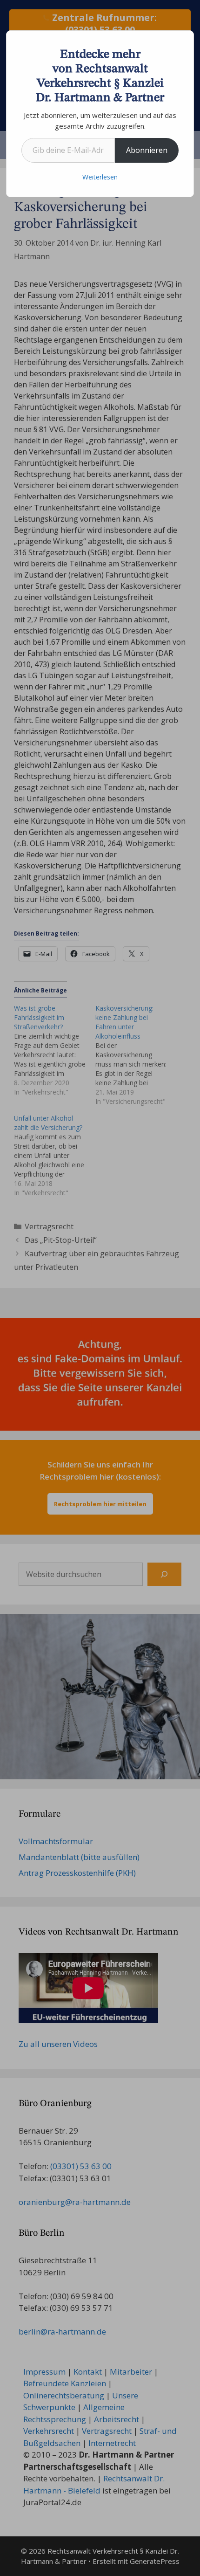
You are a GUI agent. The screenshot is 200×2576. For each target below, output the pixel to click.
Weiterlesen (100, 177)
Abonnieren (147, 150)
